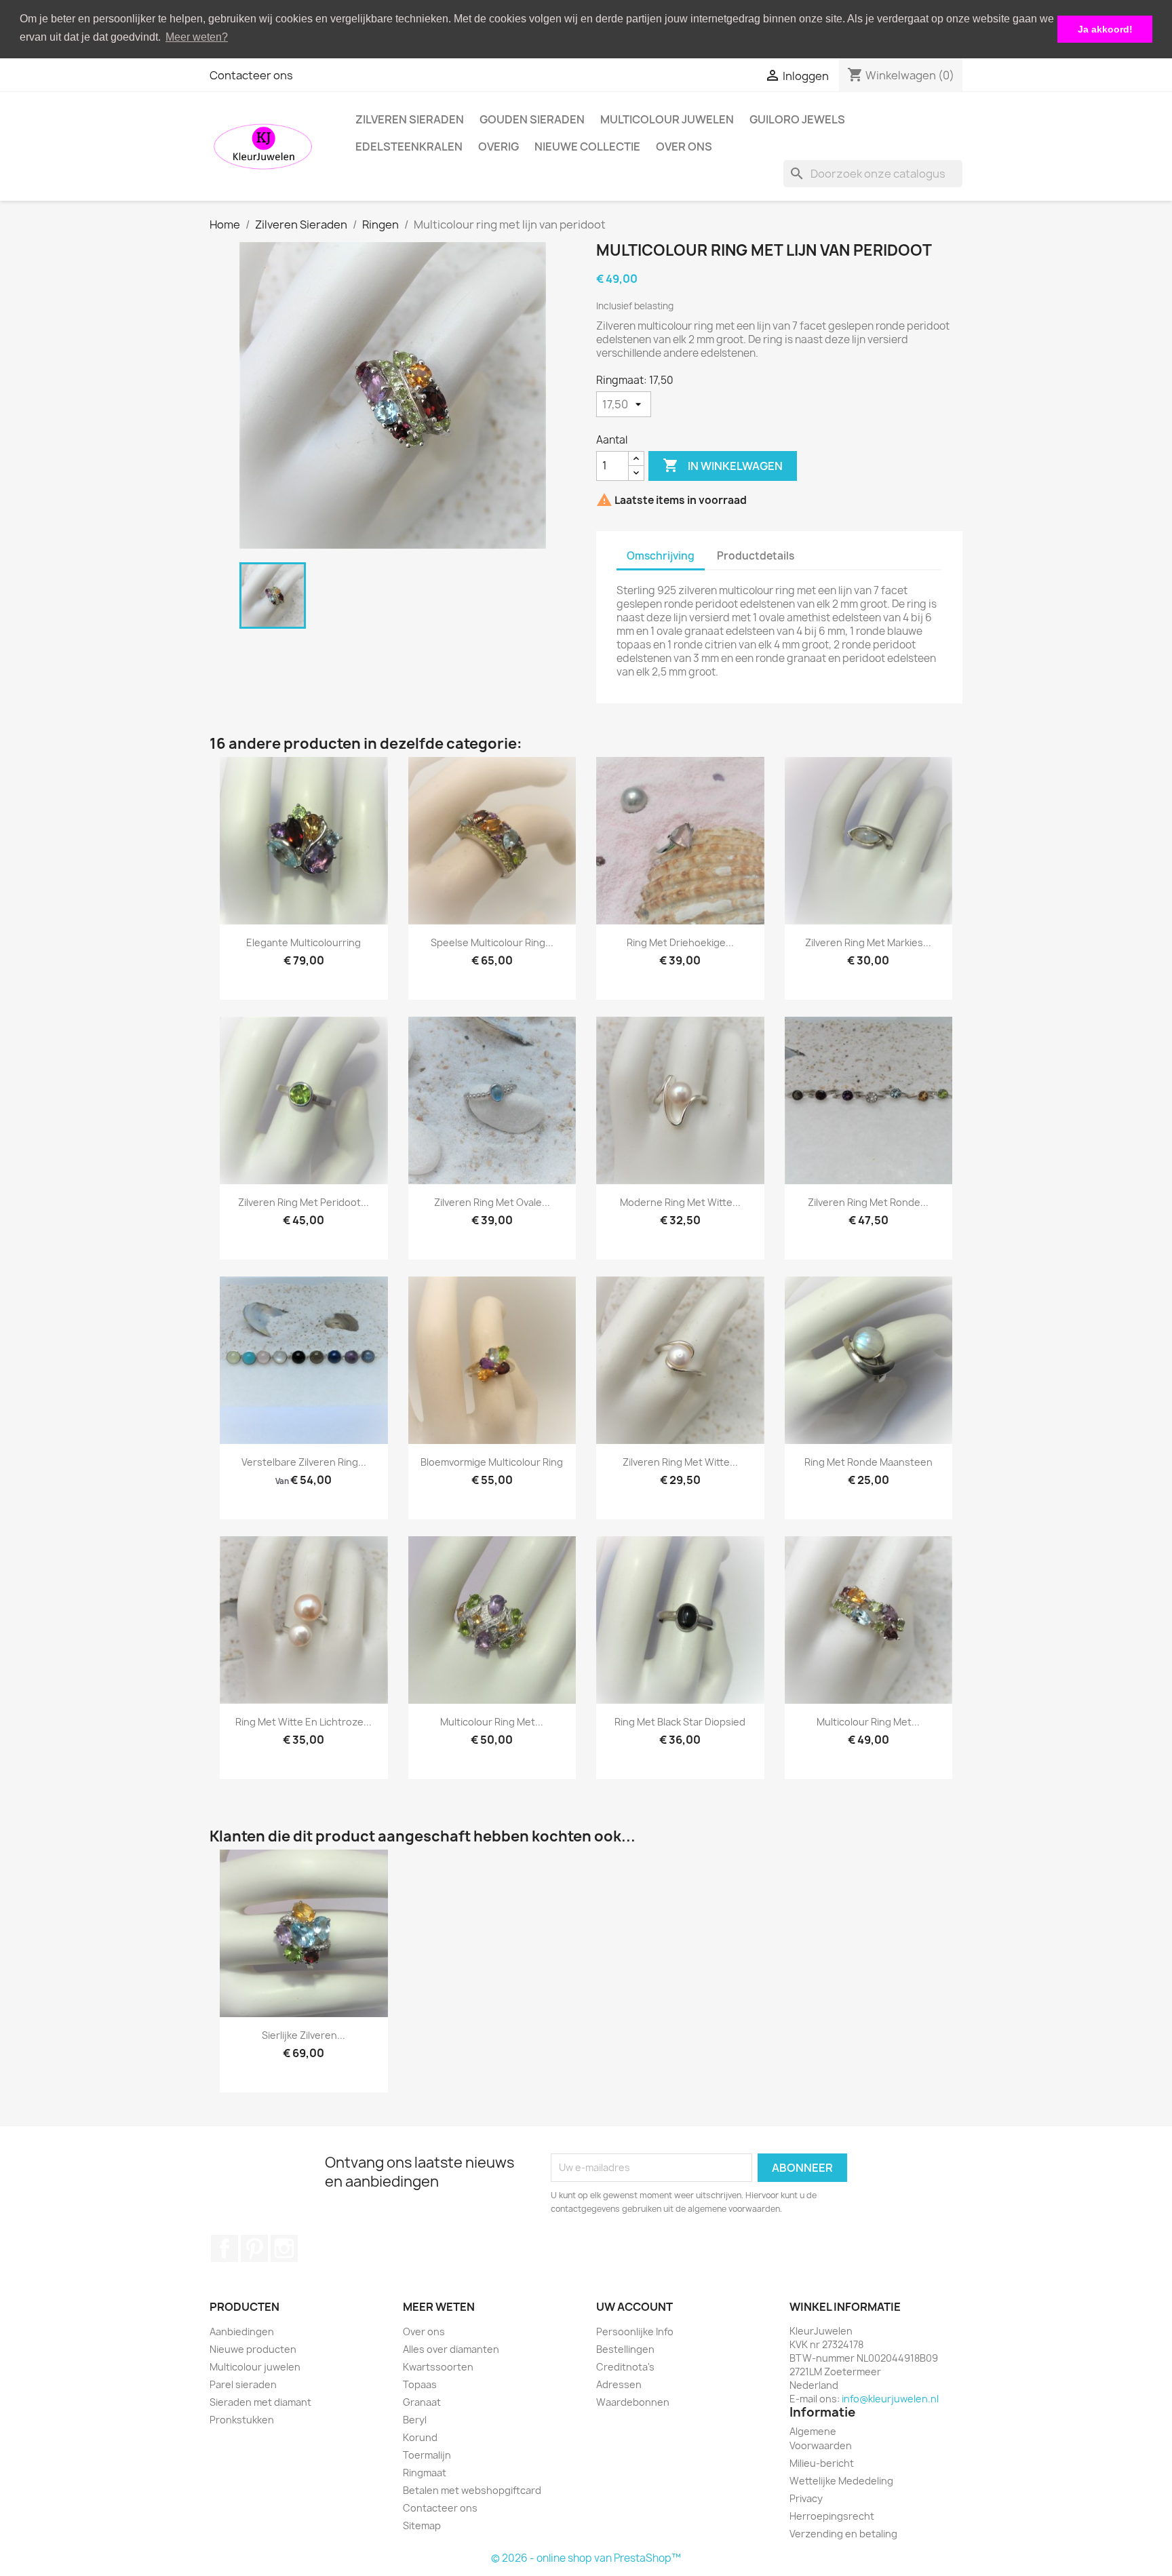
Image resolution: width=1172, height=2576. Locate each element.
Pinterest (254, 2248)
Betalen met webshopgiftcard (472, 2490)
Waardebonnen (633, 2402)
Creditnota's (625, 2367)
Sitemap (422, 2525)
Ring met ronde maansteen (868, 1462)
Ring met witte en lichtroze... (304, 1722)
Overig (499, 147)
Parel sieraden (243, 2384)
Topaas (420, 2384)
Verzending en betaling (843, 2534)
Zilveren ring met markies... (868, 942)
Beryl (415, 2420)
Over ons (684, 147)
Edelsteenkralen (409, 147)
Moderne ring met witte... (680, 1202)
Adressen (619, 2384)
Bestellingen (625, 2349)
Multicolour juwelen (667, 119)
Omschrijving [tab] (661, 556)
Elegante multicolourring (304, 942)
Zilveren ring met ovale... (492, 1202)
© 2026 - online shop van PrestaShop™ (586, 2558)
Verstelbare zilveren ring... (304, 1462)
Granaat (422, 2402)
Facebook (224, 2248)
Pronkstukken (242, 2420)
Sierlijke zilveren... (304, 2035)
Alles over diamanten (451, 2349)
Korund (420, 2437)
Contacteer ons (251, 75)
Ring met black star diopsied (680, 1722)
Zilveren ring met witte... (680, 1462)
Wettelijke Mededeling (841, 2481)
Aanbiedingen (242, 2331)
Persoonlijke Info (635, 2331)
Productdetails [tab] (756, 556)
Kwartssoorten (438, 2367)
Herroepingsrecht (832, 2516)
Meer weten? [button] (197, 37)
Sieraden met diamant (260, 2402)
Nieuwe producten (253, 2349)
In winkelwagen (723, 465)
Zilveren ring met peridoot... (304, 1202)
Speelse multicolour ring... (492, 942)
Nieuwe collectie (587, 147)
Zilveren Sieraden (410, 119)
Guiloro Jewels (797, 119)
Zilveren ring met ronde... (868, 1202)
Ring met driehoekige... (680, 942)
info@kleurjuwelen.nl (890, 2399)
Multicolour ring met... (492, 1722)
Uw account (634, 2307)
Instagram (284, 2248)
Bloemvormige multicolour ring (492, 1462)
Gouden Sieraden (532, 119)
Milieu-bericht (822, 2463)
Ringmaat (425, 2473)
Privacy (806, 2498)
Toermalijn (427, 2455)
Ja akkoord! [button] (1105, 29)
